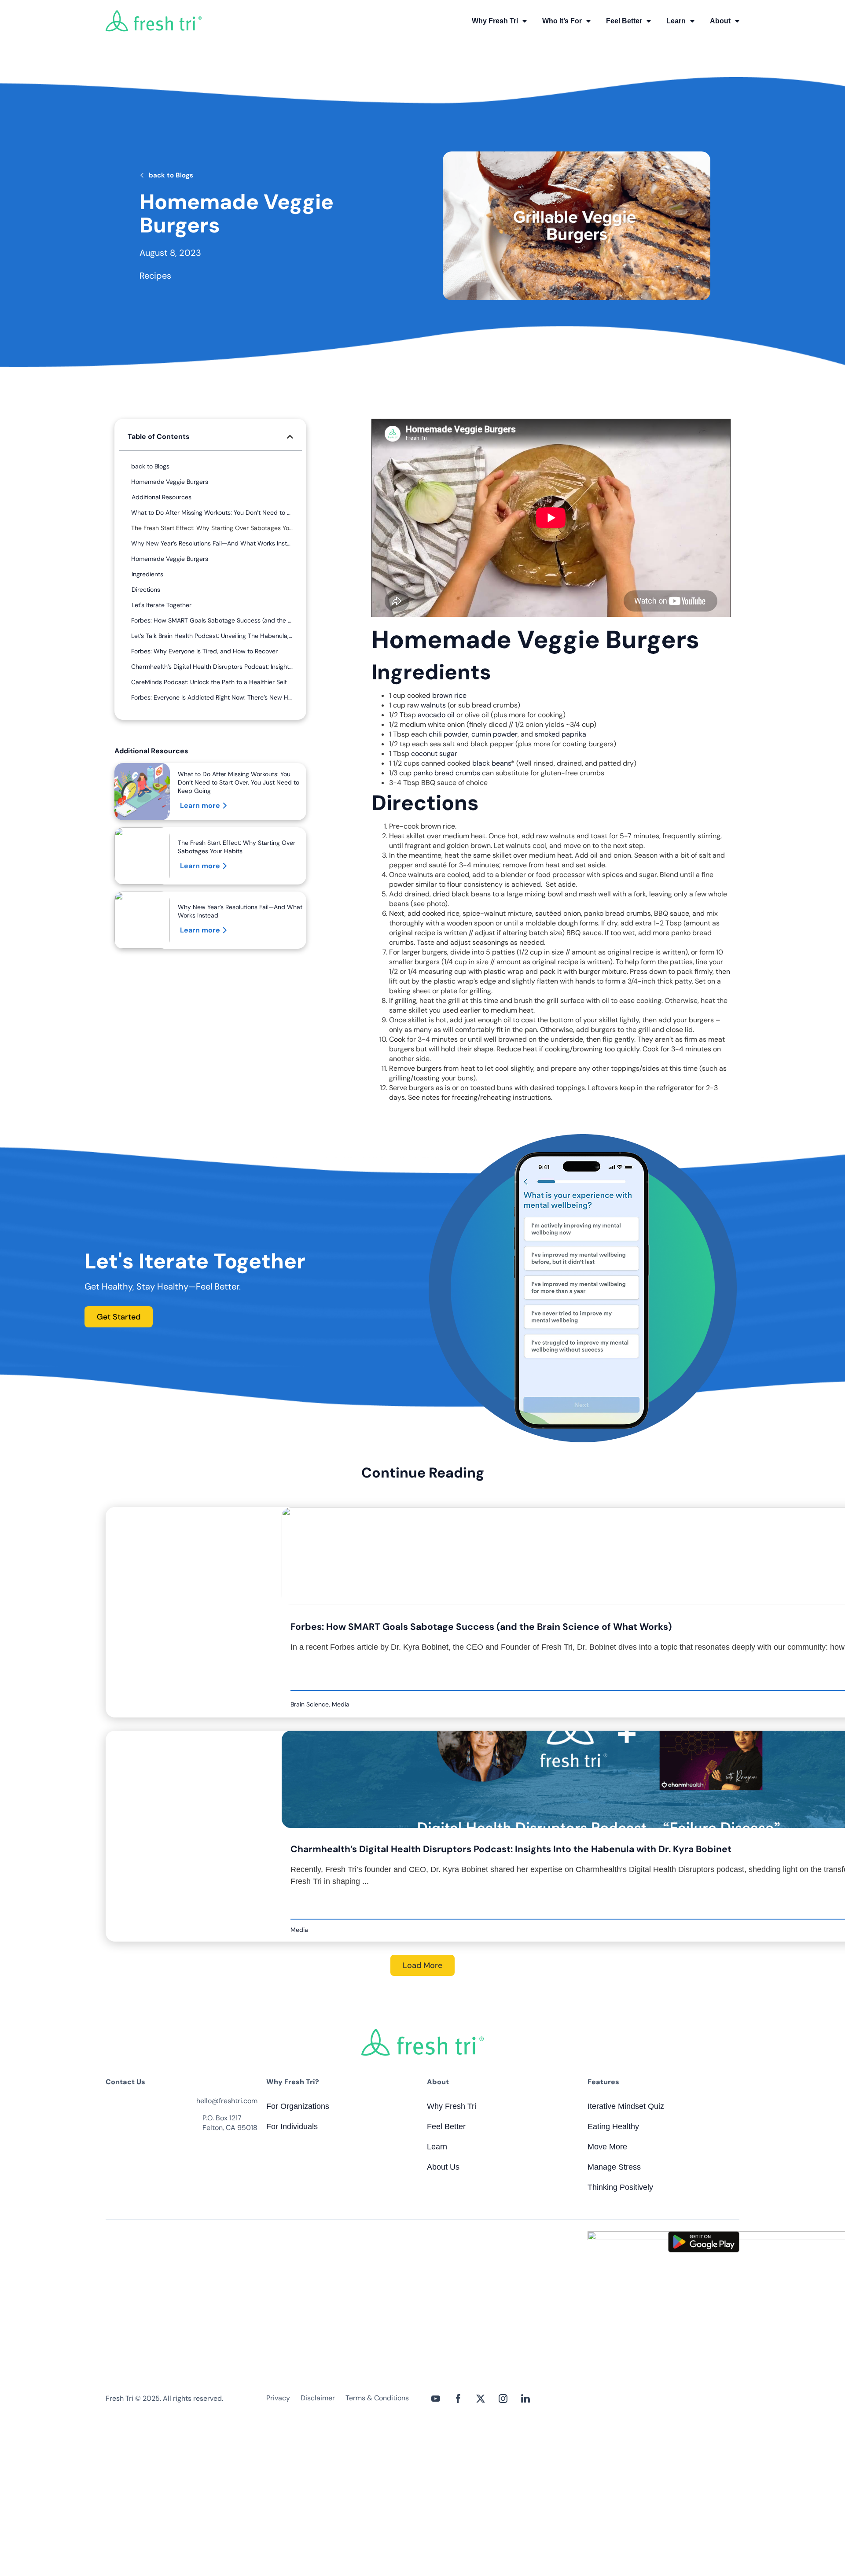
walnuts (433, 705)
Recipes (155, 276)
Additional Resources (162, 497)
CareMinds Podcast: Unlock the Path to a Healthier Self (209, 682)
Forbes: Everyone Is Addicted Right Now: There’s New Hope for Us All (212, 697)
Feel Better (624, 21)
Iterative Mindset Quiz (626, 2106)
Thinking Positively (620, 2187)
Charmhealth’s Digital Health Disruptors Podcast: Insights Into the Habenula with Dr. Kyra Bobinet (212, 667)
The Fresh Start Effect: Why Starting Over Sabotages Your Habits (212, 528)
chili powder (448, 734)
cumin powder (494, 734)
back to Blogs (171, 175)
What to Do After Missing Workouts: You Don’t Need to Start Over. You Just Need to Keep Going (212, 512)
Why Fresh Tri (495, 21)
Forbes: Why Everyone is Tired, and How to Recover (204, 651)
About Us (443, 2167)
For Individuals (292, 2126)
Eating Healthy (613, 2126)
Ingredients (147, 574)
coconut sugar (434, 754)
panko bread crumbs (447, 773)
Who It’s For (562, 21)
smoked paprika (560, 734)
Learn (676, 21)
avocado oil (436, 715)
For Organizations (298, 2106)
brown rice (449, 695)
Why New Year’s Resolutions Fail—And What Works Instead (212, 543)
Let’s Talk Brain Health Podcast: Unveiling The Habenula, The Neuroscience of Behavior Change (212, 636)
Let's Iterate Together (162, 605)
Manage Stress (614, 2167)
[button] (290, 437)
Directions (146, 590)
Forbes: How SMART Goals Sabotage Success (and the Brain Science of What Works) (212, 620)
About (720, 21)
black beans (492, 763)
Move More (607, 2147)
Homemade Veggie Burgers (170, 482)
